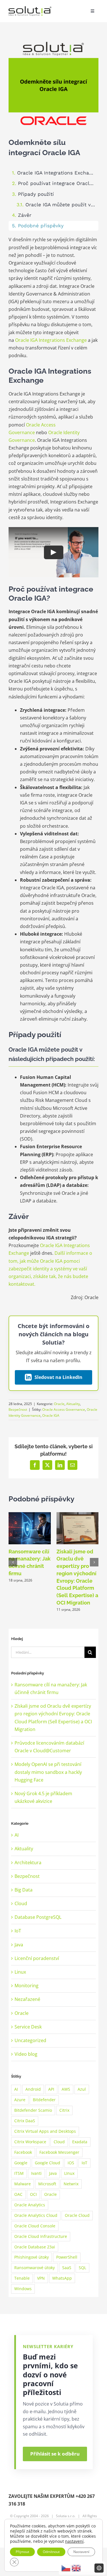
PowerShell (67, 2257)
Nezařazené (27, 1999)
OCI (33, 2194)
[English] (76, 2568)
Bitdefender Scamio (33, 2110)
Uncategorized (30, 2040)
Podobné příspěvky (41, 226)
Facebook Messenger (59, 2152)
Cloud (21, 1903)
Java (19, 1945)
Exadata (80, 2142)
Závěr (25, 215)
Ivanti (36, 2173)
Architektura (28, 1863)
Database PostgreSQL (38, 1917)
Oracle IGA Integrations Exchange (57, 173)
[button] (13, 1562)
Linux (20, 1972)
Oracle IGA (51, 1415)
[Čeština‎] (66, 2568)
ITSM (19, 2173)
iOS (71, 2163)
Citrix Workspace (30, 2142)
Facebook (23, 2152)
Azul (82, 2089)
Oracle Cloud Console (35, 2226)
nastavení (74, 2541)
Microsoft (47, 2184)
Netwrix (71, 2184)
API (51, 2089)
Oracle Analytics (30, 2205)
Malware (23, 2184)
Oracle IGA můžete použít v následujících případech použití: (62, 205)
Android (33, 2089)
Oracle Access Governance (64, 1409)
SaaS (67, 2268)
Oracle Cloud (77, 2215)
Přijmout (22, 2552)
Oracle (59, 1404)
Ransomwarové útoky (35, 2268)
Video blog (26, 2054)
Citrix (64, 2110)
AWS (66, 2089)
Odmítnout (51, 2552)
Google (21, 2163)
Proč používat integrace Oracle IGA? (58, 183)
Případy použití (36, 194)
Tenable (22, 2278)
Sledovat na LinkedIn (58, 1377)
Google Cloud (48, 2163)
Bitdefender (44, 2100)
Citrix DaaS (25, 2121)
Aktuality (73, 1404)
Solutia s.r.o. (66, 2516)
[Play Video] (54, 552)
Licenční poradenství (37, 1958)
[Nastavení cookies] (99, 2568)
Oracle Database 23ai (35, 2247)
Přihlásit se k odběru (55, 2454)
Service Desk (28, 2027)
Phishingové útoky (32, 2257)
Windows (23, 2289)
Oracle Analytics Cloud (36, 2215)
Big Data (24, 1890)
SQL (82, 2268)
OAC (18, 2194)
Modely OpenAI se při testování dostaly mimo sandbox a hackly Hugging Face (48, 1772)
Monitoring (27, 1986)
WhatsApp (62, 2278)
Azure (20, 2100)
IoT (18, 1931)
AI (17, 1835)
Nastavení (81, 2552)
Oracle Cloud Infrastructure (41, 2236)
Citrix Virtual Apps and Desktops (45, 2131)
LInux (69, 2173)
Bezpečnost (18, 1409)
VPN (41, 2278)
